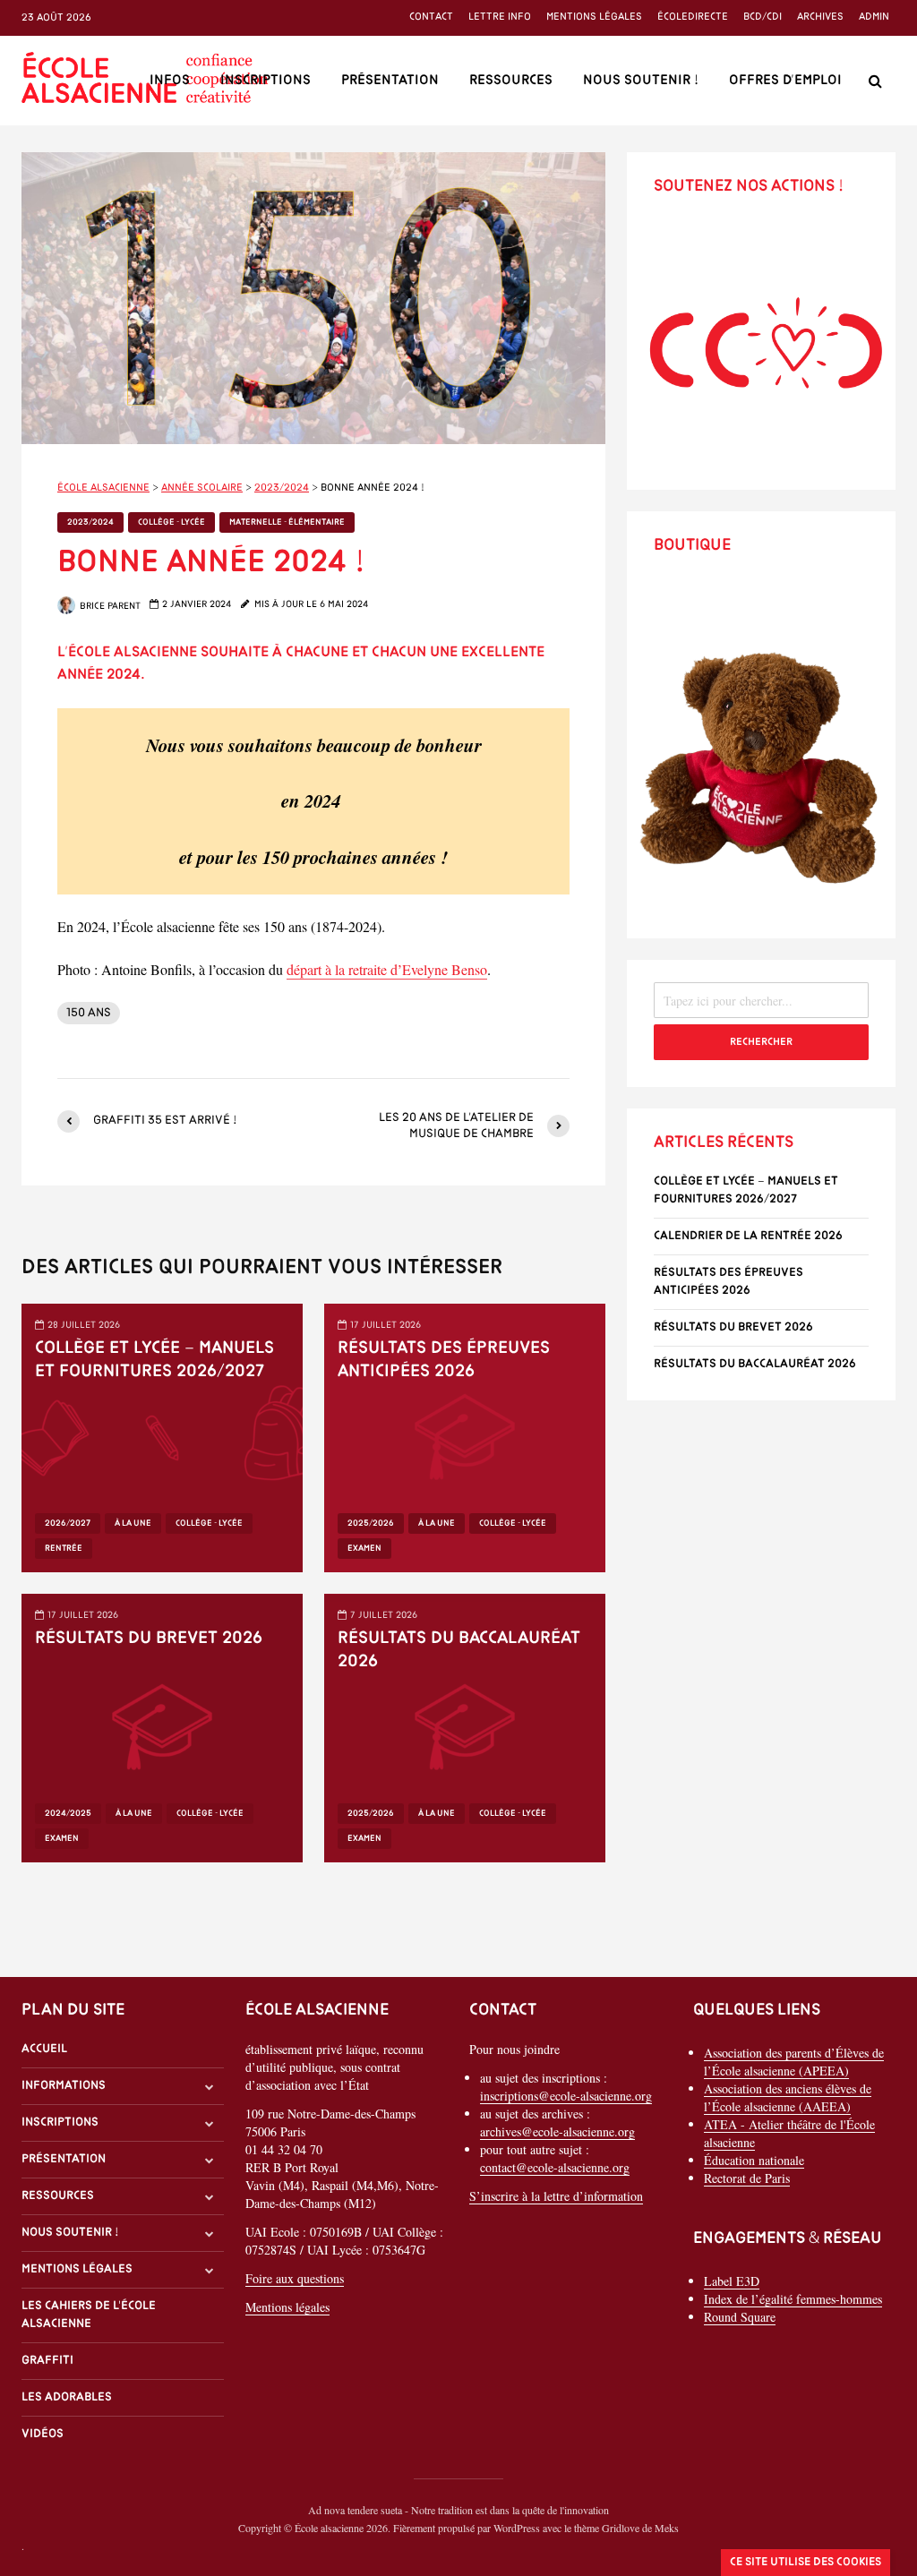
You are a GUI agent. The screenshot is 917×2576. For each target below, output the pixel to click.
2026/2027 (68, 1523)
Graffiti (47, 2361)
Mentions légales (594, 17)
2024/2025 (68, 1814)
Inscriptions (266, 81)
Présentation (390, 81)
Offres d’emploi (785, 81)
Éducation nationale (754, 2160)
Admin (874, 17)
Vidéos (43, 2434)
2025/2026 (371, 1523)
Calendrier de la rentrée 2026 (748, 1236)
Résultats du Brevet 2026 (149, 1639)
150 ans (89, 1013)
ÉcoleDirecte (693, 17)
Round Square (740, 2317)
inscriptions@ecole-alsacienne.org (566, 2096)
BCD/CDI (763, 17)
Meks (667, 2528)
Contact (431, 17)
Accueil (44, 2049)
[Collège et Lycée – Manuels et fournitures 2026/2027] (162, 1436)
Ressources (511, 81)
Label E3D (732, 2281)
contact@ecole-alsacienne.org (555, 2167)
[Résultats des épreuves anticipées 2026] (465, 1436)
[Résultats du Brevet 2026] (162, 1726)
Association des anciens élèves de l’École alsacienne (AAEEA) (788, 2097)
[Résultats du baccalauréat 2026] (465, 1726)
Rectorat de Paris (747, 2178)
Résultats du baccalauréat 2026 (459, 1650)
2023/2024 (90, 522)
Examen (364, 1549)
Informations (64, 2086)
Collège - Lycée (171, 522)
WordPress (517, 2528)
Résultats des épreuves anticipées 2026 (444, 1360)
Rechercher (761, 1042)
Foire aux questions (295, 2278)
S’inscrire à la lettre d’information (556, 2196)
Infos (170, 81)
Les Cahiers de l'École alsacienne (89, 2315)
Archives (820, 17)
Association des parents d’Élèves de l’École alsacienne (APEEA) (794, 2062)
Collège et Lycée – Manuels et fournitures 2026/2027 (154, 1360)
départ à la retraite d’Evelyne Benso (387, 969)
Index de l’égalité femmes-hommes (793, 2299)
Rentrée (64, 1549)
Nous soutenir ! (641, 81)
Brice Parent (109, 607)
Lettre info (500, 17)
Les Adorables (67, 2397)
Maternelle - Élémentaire (287, 522)
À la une (133, 1523)
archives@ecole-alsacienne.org (557, 2131)
